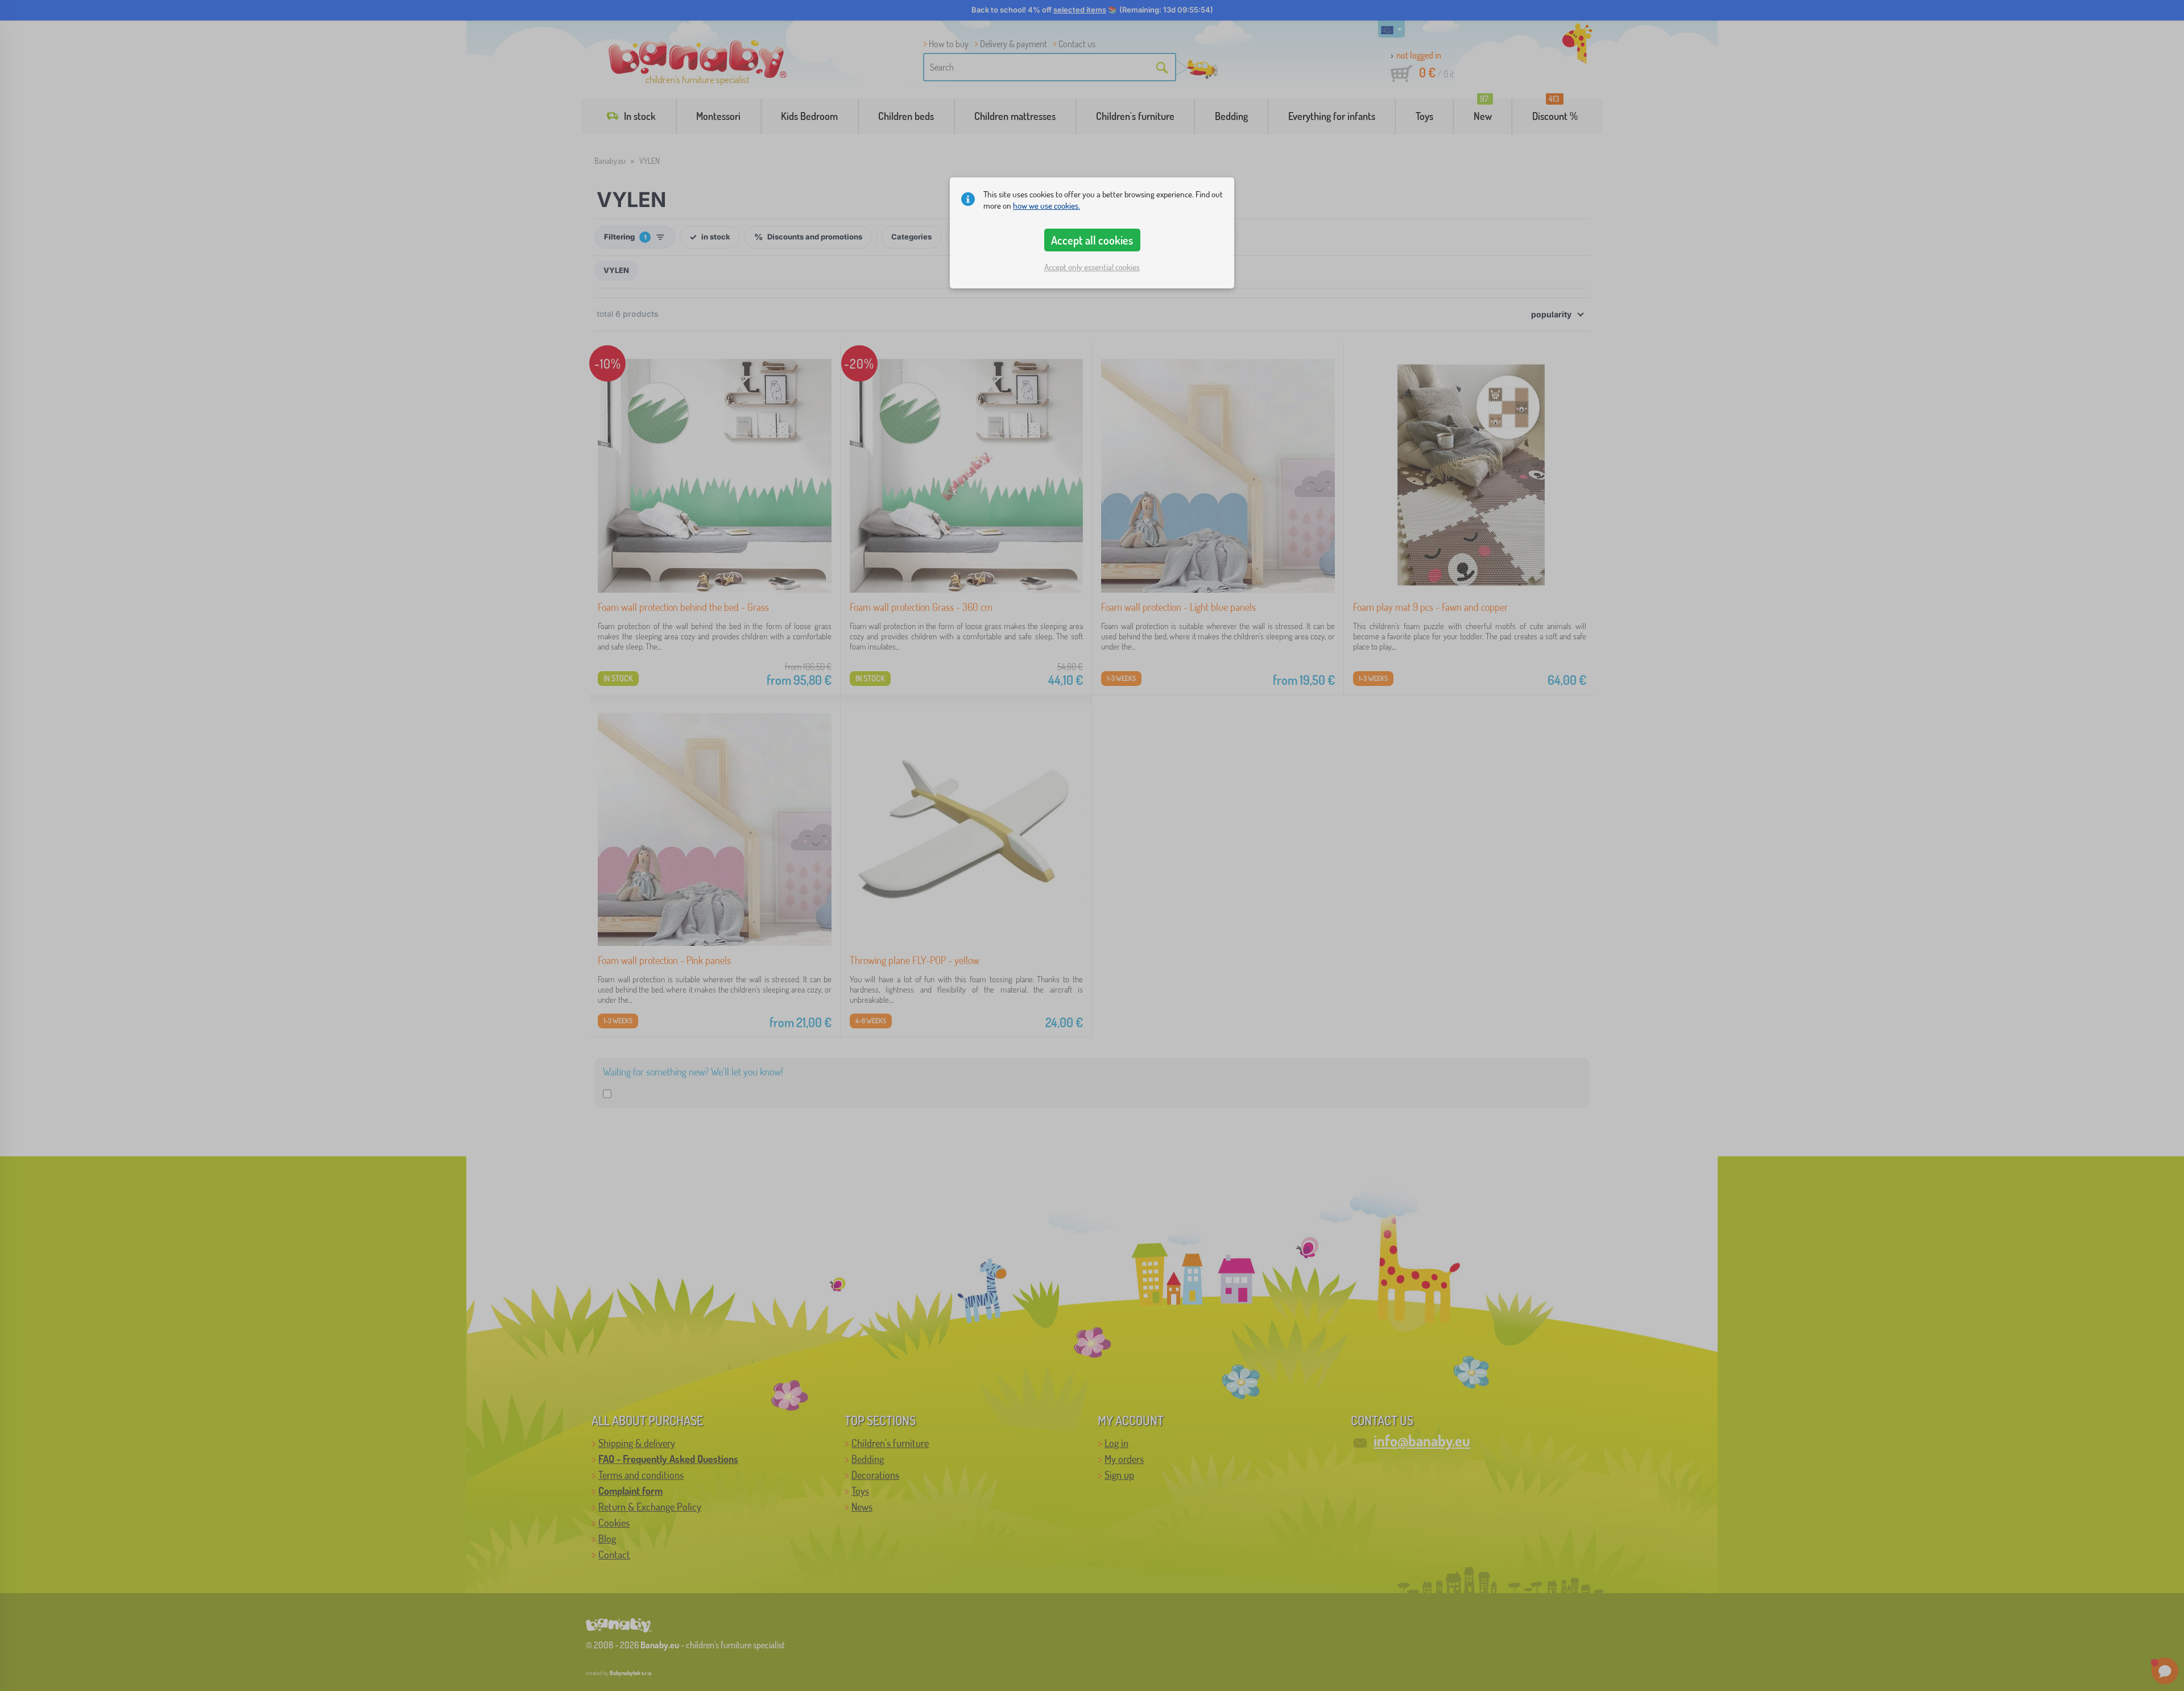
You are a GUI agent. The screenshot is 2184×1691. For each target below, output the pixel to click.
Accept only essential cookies (1092, 267)
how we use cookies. (1046, 206)
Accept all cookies (1092, 240)
